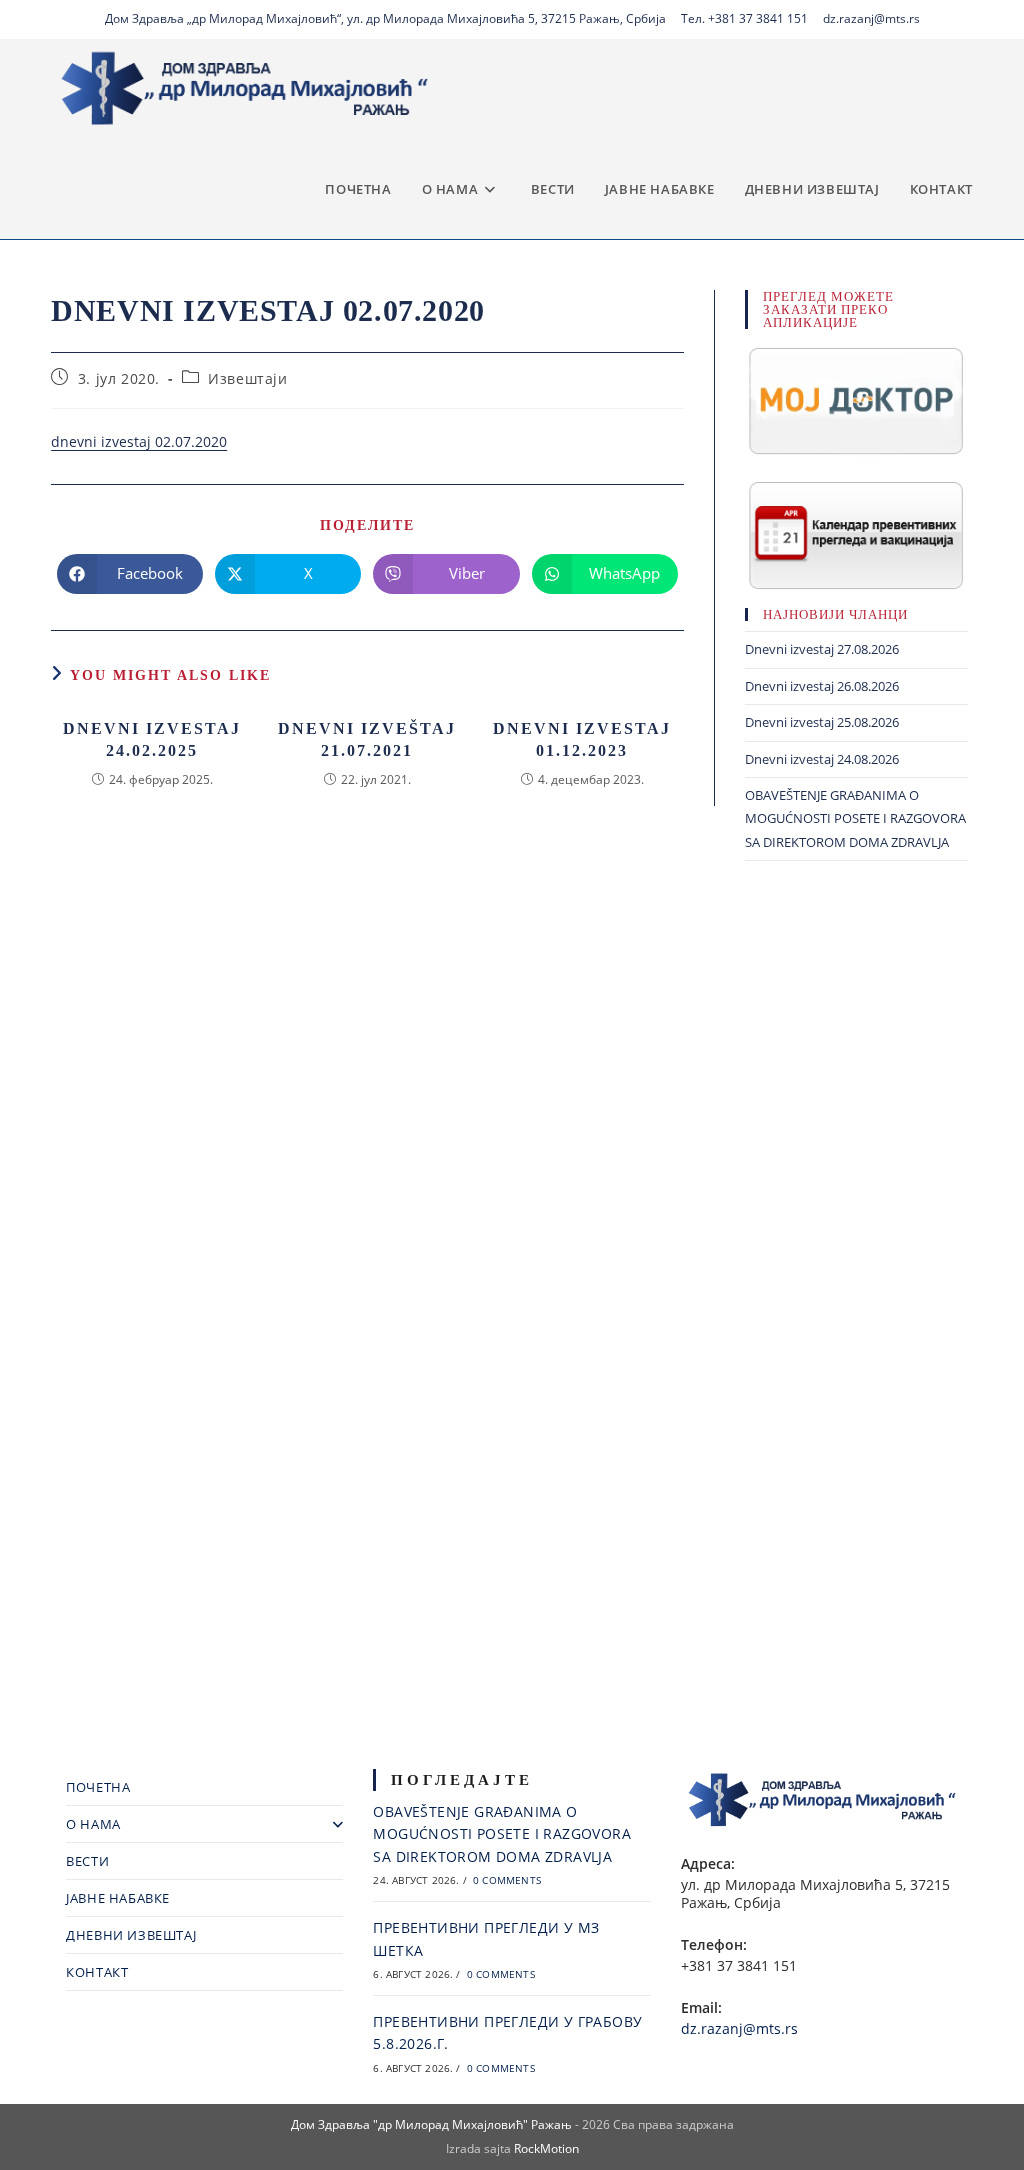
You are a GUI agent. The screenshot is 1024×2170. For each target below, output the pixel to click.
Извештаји (247, 378)
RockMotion (546, 2148)
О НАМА (93, 1824)
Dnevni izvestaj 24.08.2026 (822, 759)
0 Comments (507, 1880)
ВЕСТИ (87, 1861)
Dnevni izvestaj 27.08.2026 (822, 649)
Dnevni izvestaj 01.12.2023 (582, 739)
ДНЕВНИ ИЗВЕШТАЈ (131, 1935)
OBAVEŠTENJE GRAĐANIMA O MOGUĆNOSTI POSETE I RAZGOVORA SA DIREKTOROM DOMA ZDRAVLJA (855, 818)
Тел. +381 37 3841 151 (744, 18)
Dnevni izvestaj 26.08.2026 (822, 686)
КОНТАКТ (97, 1972)
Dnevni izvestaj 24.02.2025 (152, 739)
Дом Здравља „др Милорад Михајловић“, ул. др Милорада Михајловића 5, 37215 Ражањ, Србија (385, 18)
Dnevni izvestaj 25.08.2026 (822, 722)
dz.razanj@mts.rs (871, 18)
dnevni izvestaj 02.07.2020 (139, 441)
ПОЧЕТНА (98, 1787)
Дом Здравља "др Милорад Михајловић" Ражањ (431, 2124)
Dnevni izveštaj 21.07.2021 (367, 739)
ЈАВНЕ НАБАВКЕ (118, 1898)
